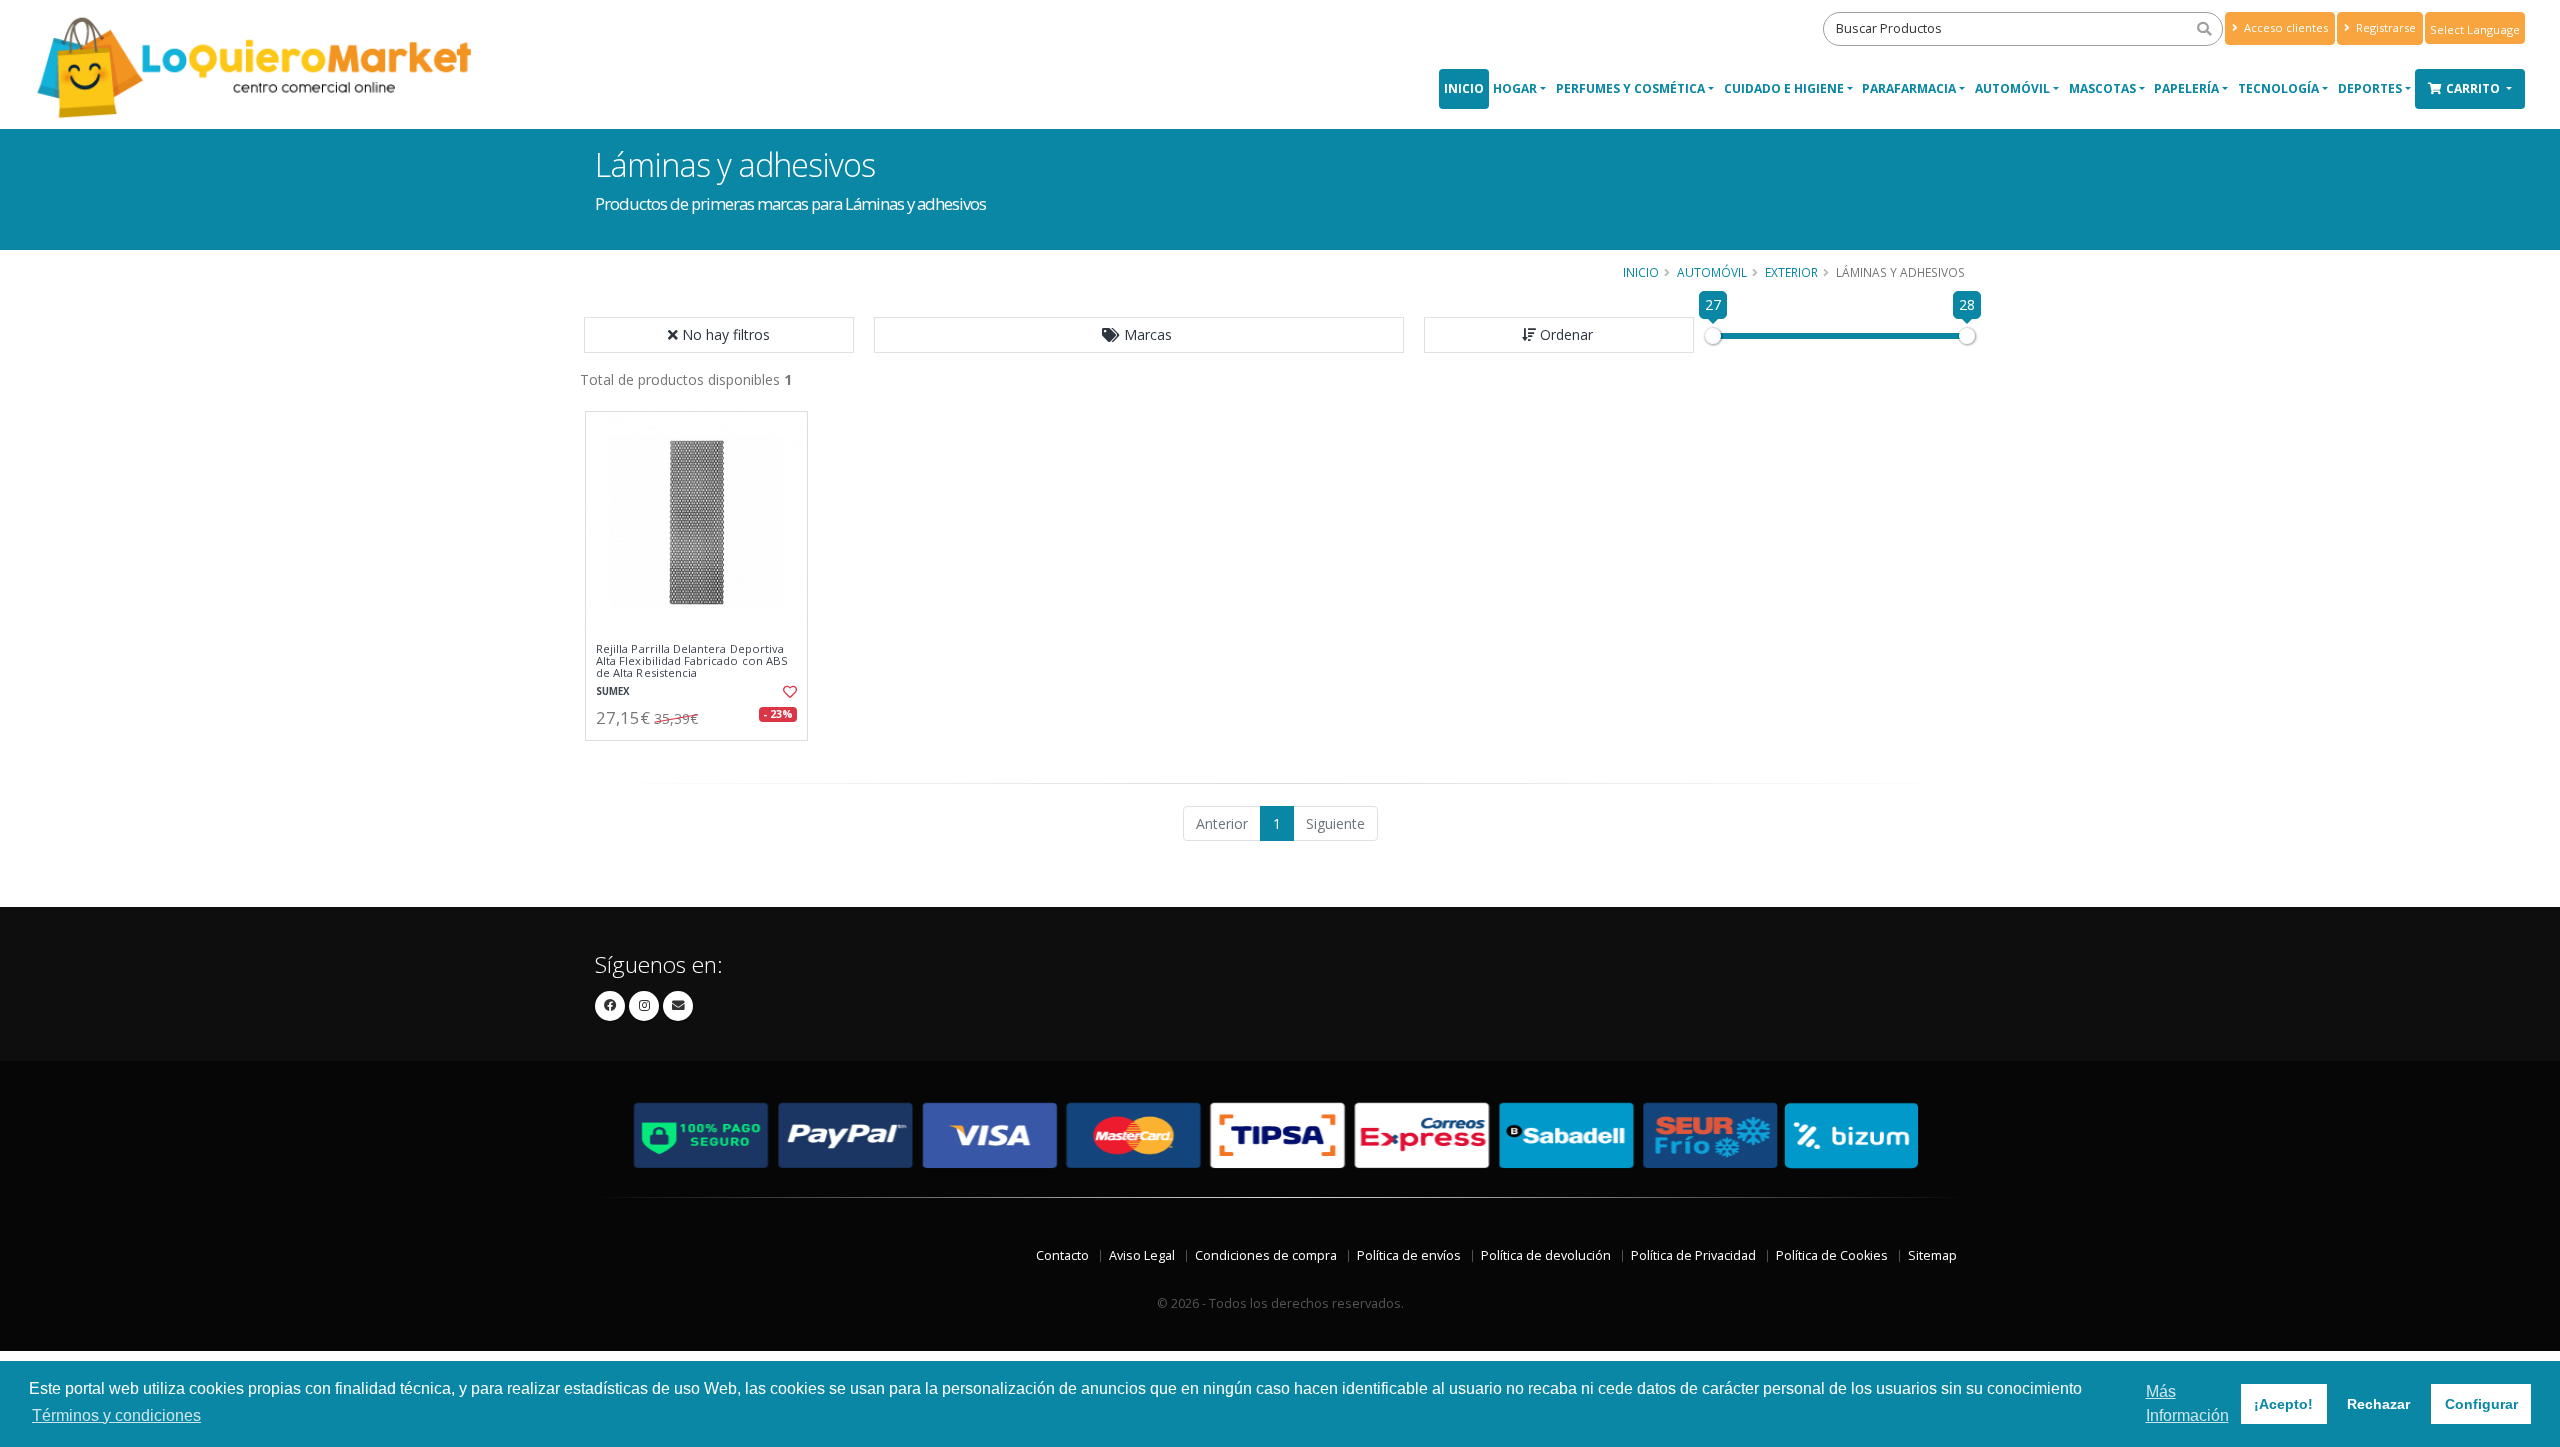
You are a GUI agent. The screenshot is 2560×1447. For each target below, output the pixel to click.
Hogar (1515, 88)
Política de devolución (1546, 1255)
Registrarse (2384, 27)
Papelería (2186, 88)
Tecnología (2278, 88)
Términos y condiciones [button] (116, 1415)
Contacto (1062, 1255)
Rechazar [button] (2378, 1404)
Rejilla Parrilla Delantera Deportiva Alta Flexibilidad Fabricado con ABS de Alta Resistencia (692, 661)
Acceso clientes (2284, 27)
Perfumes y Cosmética (1630, 88)
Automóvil (2012, 88)
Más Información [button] (2187, 1403)
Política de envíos (1409, 1255)
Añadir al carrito (703, 757)
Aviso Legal (1142, 1255)
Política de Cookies (1832, 1255)
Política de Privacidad (1693, 1255)
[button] (1139, 335)
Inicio (1464, 88)
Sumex (613, 691)
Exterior (1791, 272)
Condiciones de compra (1266, 1255)
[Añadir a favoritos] (788, 692)
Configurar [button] (2481, 1404)
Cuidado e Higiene (1784, 88)
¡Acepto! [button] (2283, 1404)
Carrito (2474, 88)
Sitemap (1932, 1255)
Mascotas (2102, 88)
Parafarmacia (1909, 88)
